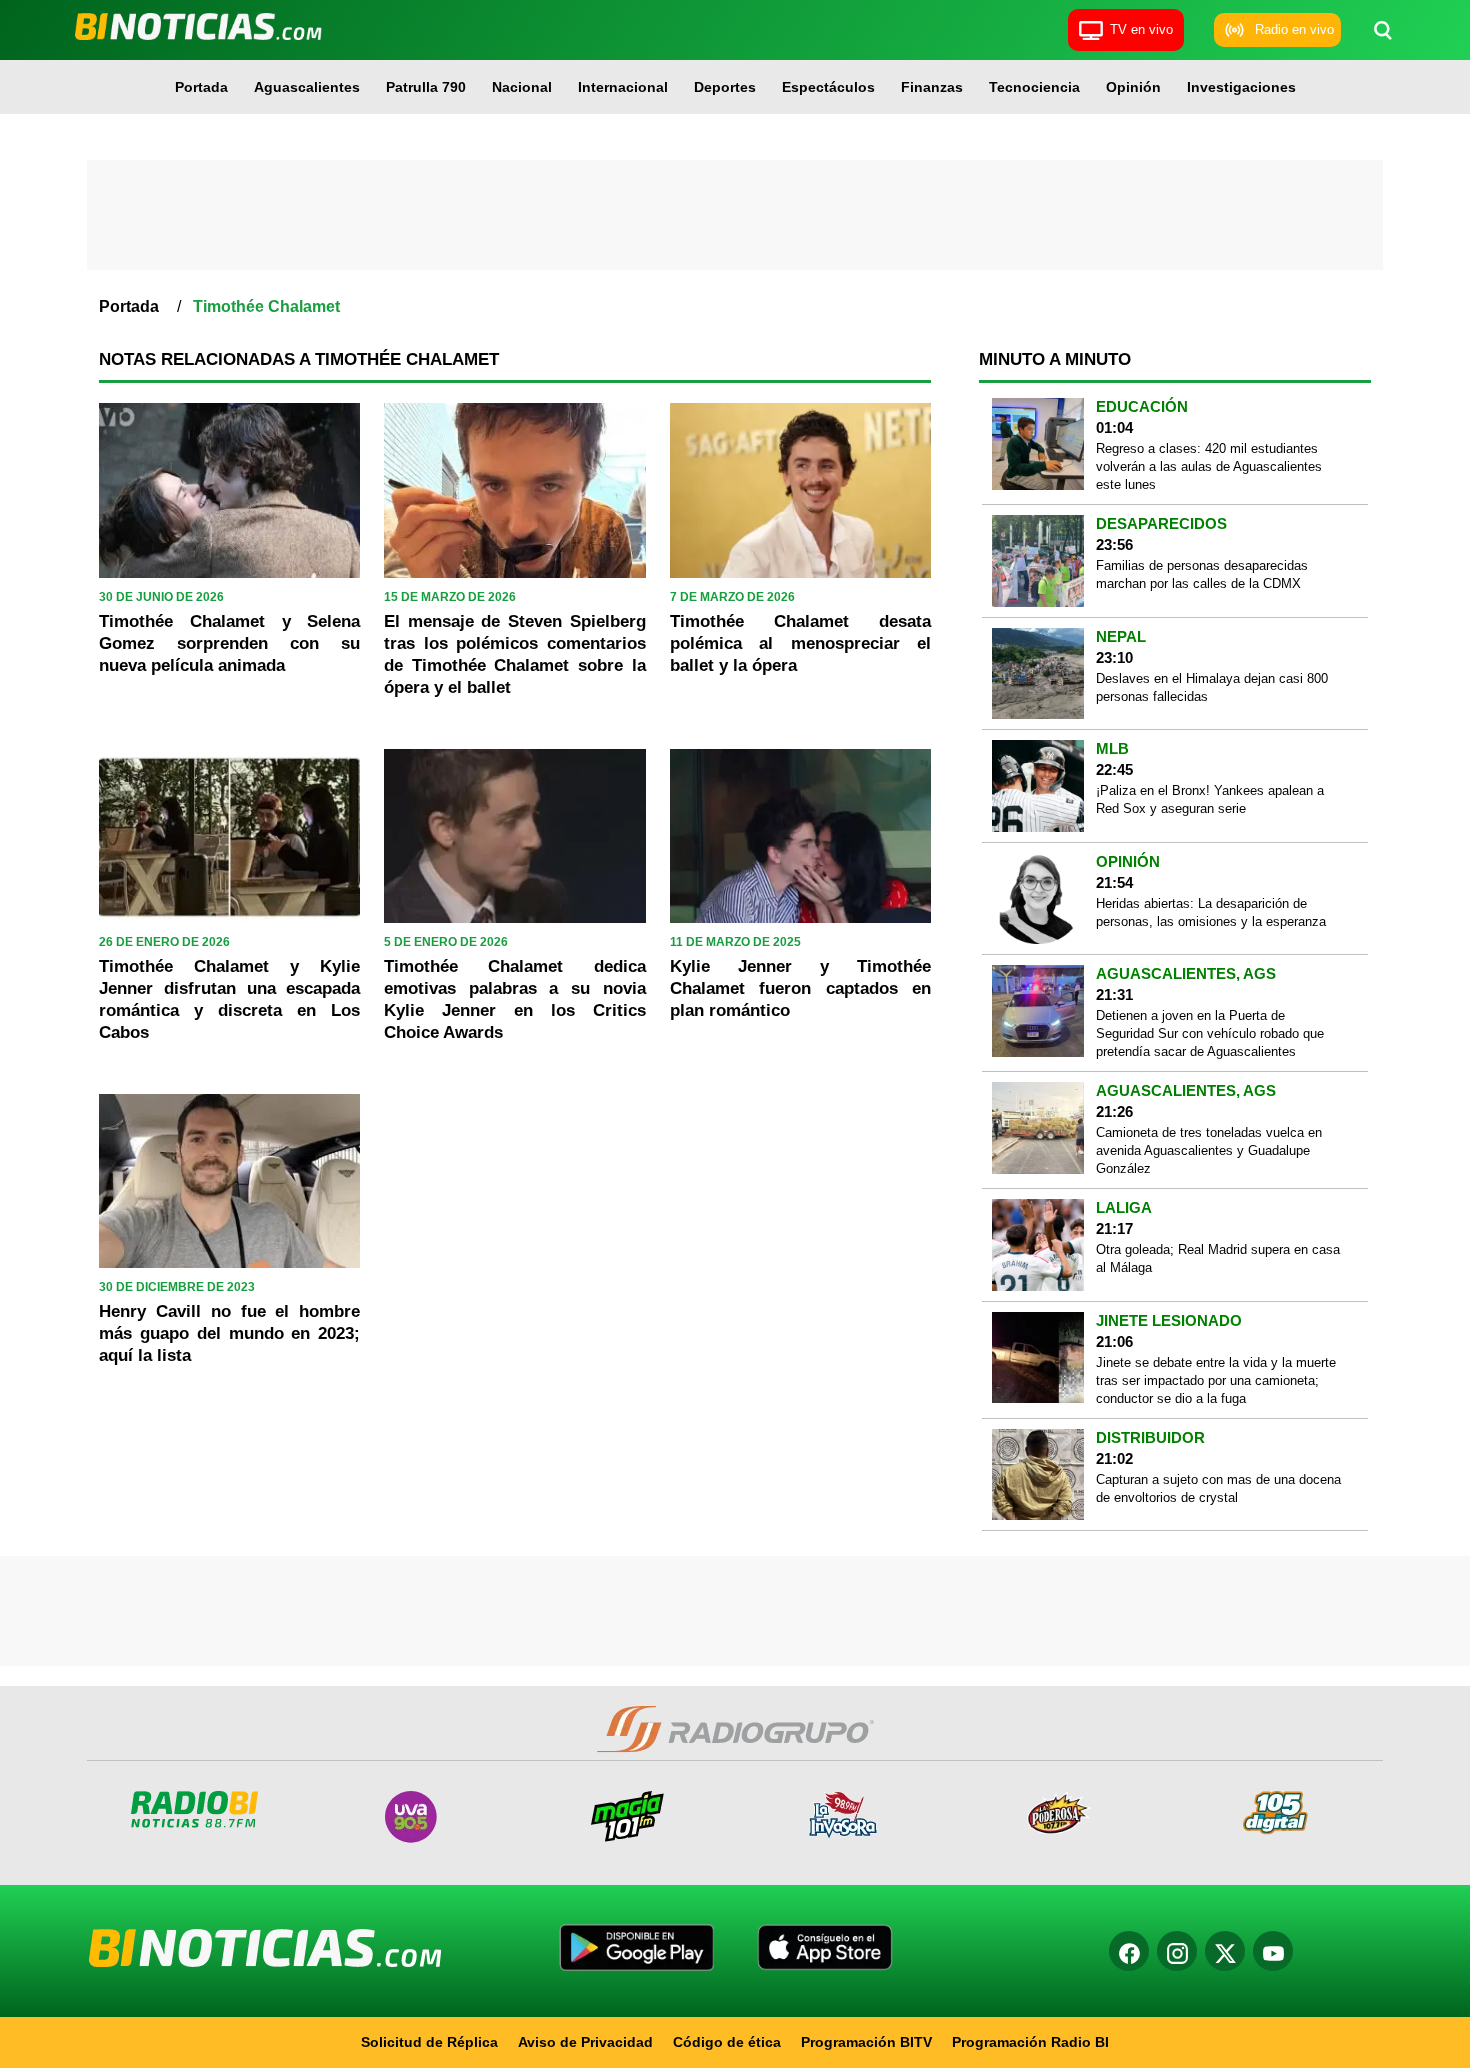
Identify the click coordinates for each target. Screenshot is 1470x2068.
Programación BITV (866, 2042)
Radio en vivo (1294, 29)
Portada (201, 87)
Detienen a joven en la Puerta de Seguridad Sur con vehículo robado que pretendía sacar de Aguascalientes (1210, 1033)
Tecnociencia (1034, 87)
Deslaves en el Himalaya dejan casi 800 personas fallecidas (1212, 687)
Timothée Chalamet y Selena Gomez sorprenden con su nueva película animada (229, 643)
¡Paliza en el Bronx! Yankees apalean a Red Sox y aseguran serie (1210, 799)
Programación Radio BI (1030, 2042)
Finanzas (932, 87)
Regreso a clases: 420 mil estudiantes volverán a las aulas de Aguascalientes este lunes (1209, 466)
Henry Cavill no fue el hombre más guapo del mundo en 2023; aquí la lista (229, 1333)
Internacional (623, 87)
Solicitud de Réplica (429, 2042)
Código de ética (727, 2042)
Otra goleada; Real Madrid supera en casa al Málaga (1218, 1258)
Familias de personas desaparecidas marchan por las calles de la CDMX (1202, 574)
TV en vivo (1141, 29)
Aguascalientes (307, 87)
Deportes (725, 87)
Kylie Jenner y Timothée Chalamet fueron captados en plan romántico (800, 988)
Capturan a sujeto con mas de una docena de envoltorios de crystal (1218, 1488)
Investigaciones (1241, 87)
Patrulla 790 (426, 87)
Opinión (1133, 87)
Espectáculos (828, 87)
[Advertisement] (735, 215)
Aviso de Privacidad (585, 2042)
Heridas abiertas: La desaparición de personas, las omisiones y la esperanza (1211, 912)
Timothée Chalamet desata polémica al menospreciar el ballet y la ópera (800, 643)
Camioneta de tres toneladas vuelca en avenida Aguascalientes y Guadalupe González (1209, 1150)
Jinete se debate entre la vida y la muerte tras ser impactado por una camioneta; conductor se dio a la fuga (1216, 1380)
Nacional (522, 87)
